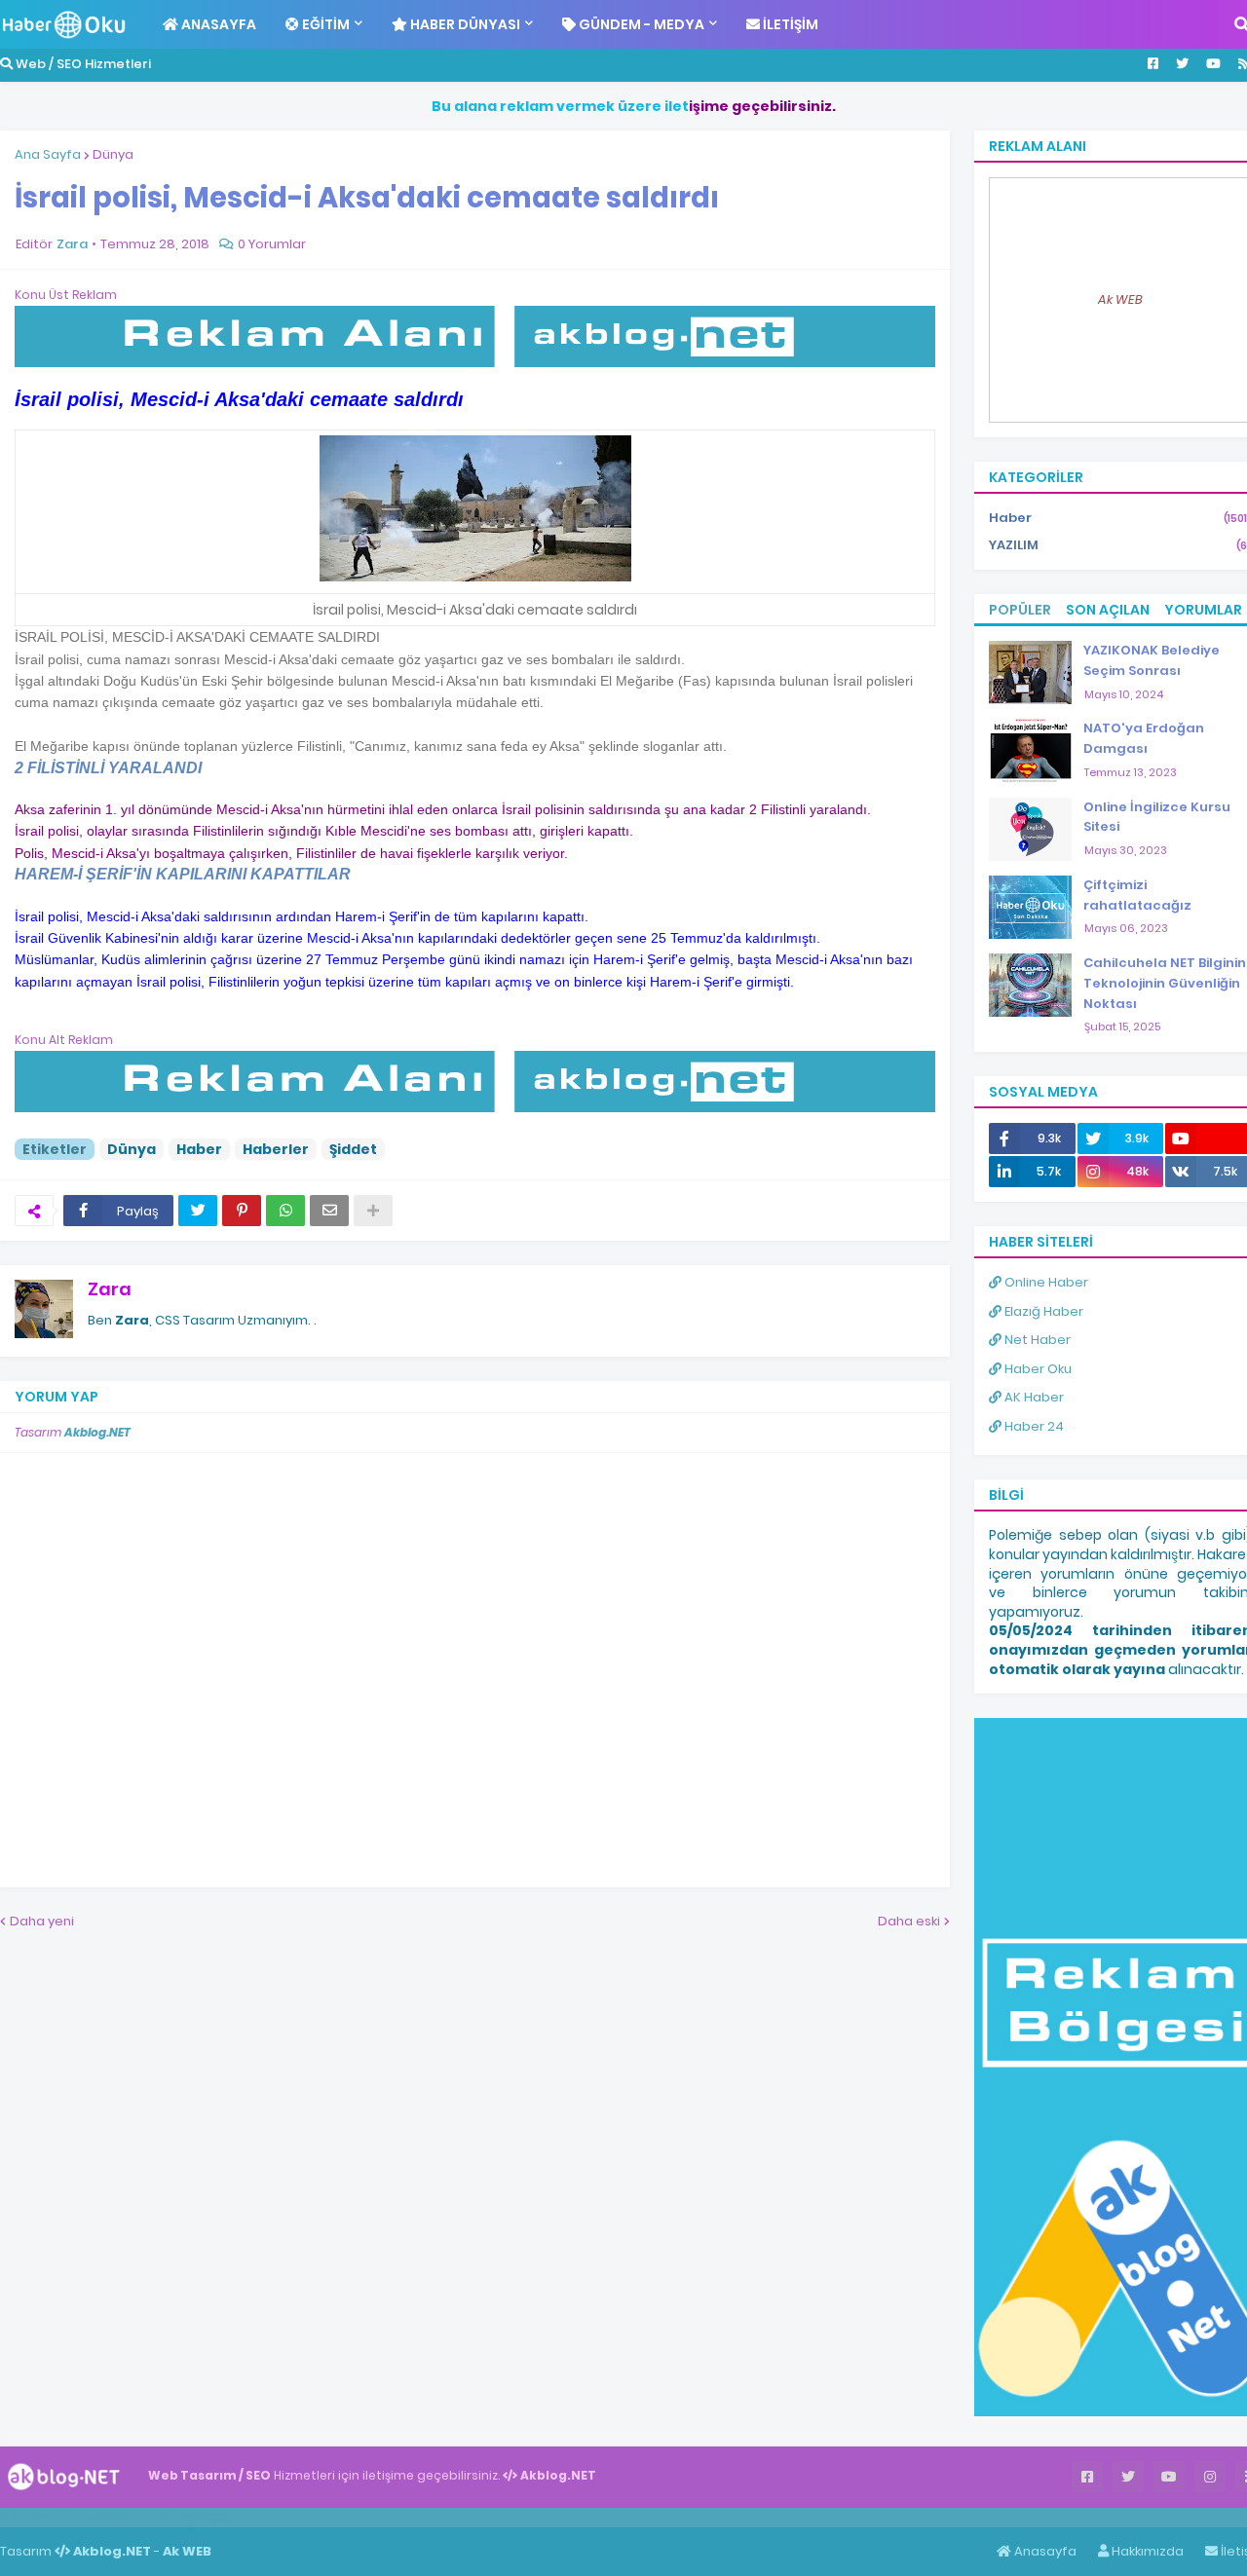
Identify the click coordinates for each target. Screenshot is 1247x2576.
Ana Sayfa (48, 154)
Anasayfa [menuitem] (217, 24)
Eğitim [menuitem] (324, 24)
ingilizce (202, 2517)
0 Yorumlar (272, 244)
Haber (199, 1149)
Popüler (1020, 610)
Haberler (276, 1149)
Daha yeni (42, 1921)
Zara (110, 1289)
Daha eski (909, 1921)
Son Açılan (1108, 610)
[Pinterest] (242, 1211)
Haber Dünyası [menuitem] (464, 24)
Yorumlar (1203, 610)
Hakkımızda (1146, 2551)
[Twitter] (198, 1211)
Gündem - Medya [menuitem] (640, 24)
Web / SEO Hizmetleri (82, 64)
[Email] (329, 1211)
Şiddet (353, 1149)
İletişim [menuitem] (789, 24)
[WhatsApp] (285, 1211)
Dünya (113, 154)
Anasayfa (1044, 2551)
